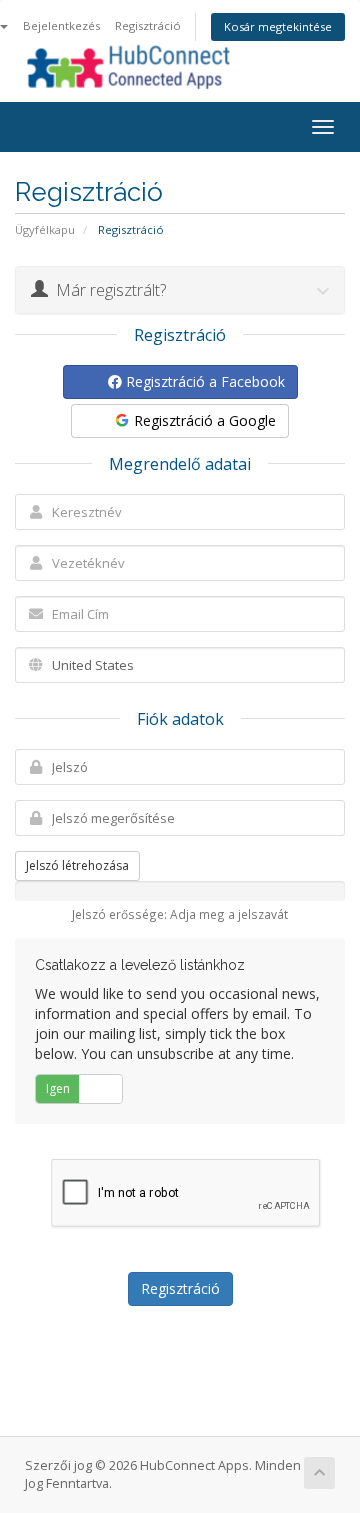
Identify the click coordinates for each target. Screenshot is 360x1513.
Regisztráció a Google (203, 420)
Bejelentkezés (61, 25)
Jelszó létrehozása (77, 865)
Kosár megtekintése (278, 26)
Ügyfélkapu (45, 229)
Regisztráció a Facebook (203, 381)
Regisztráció (148, 25)
